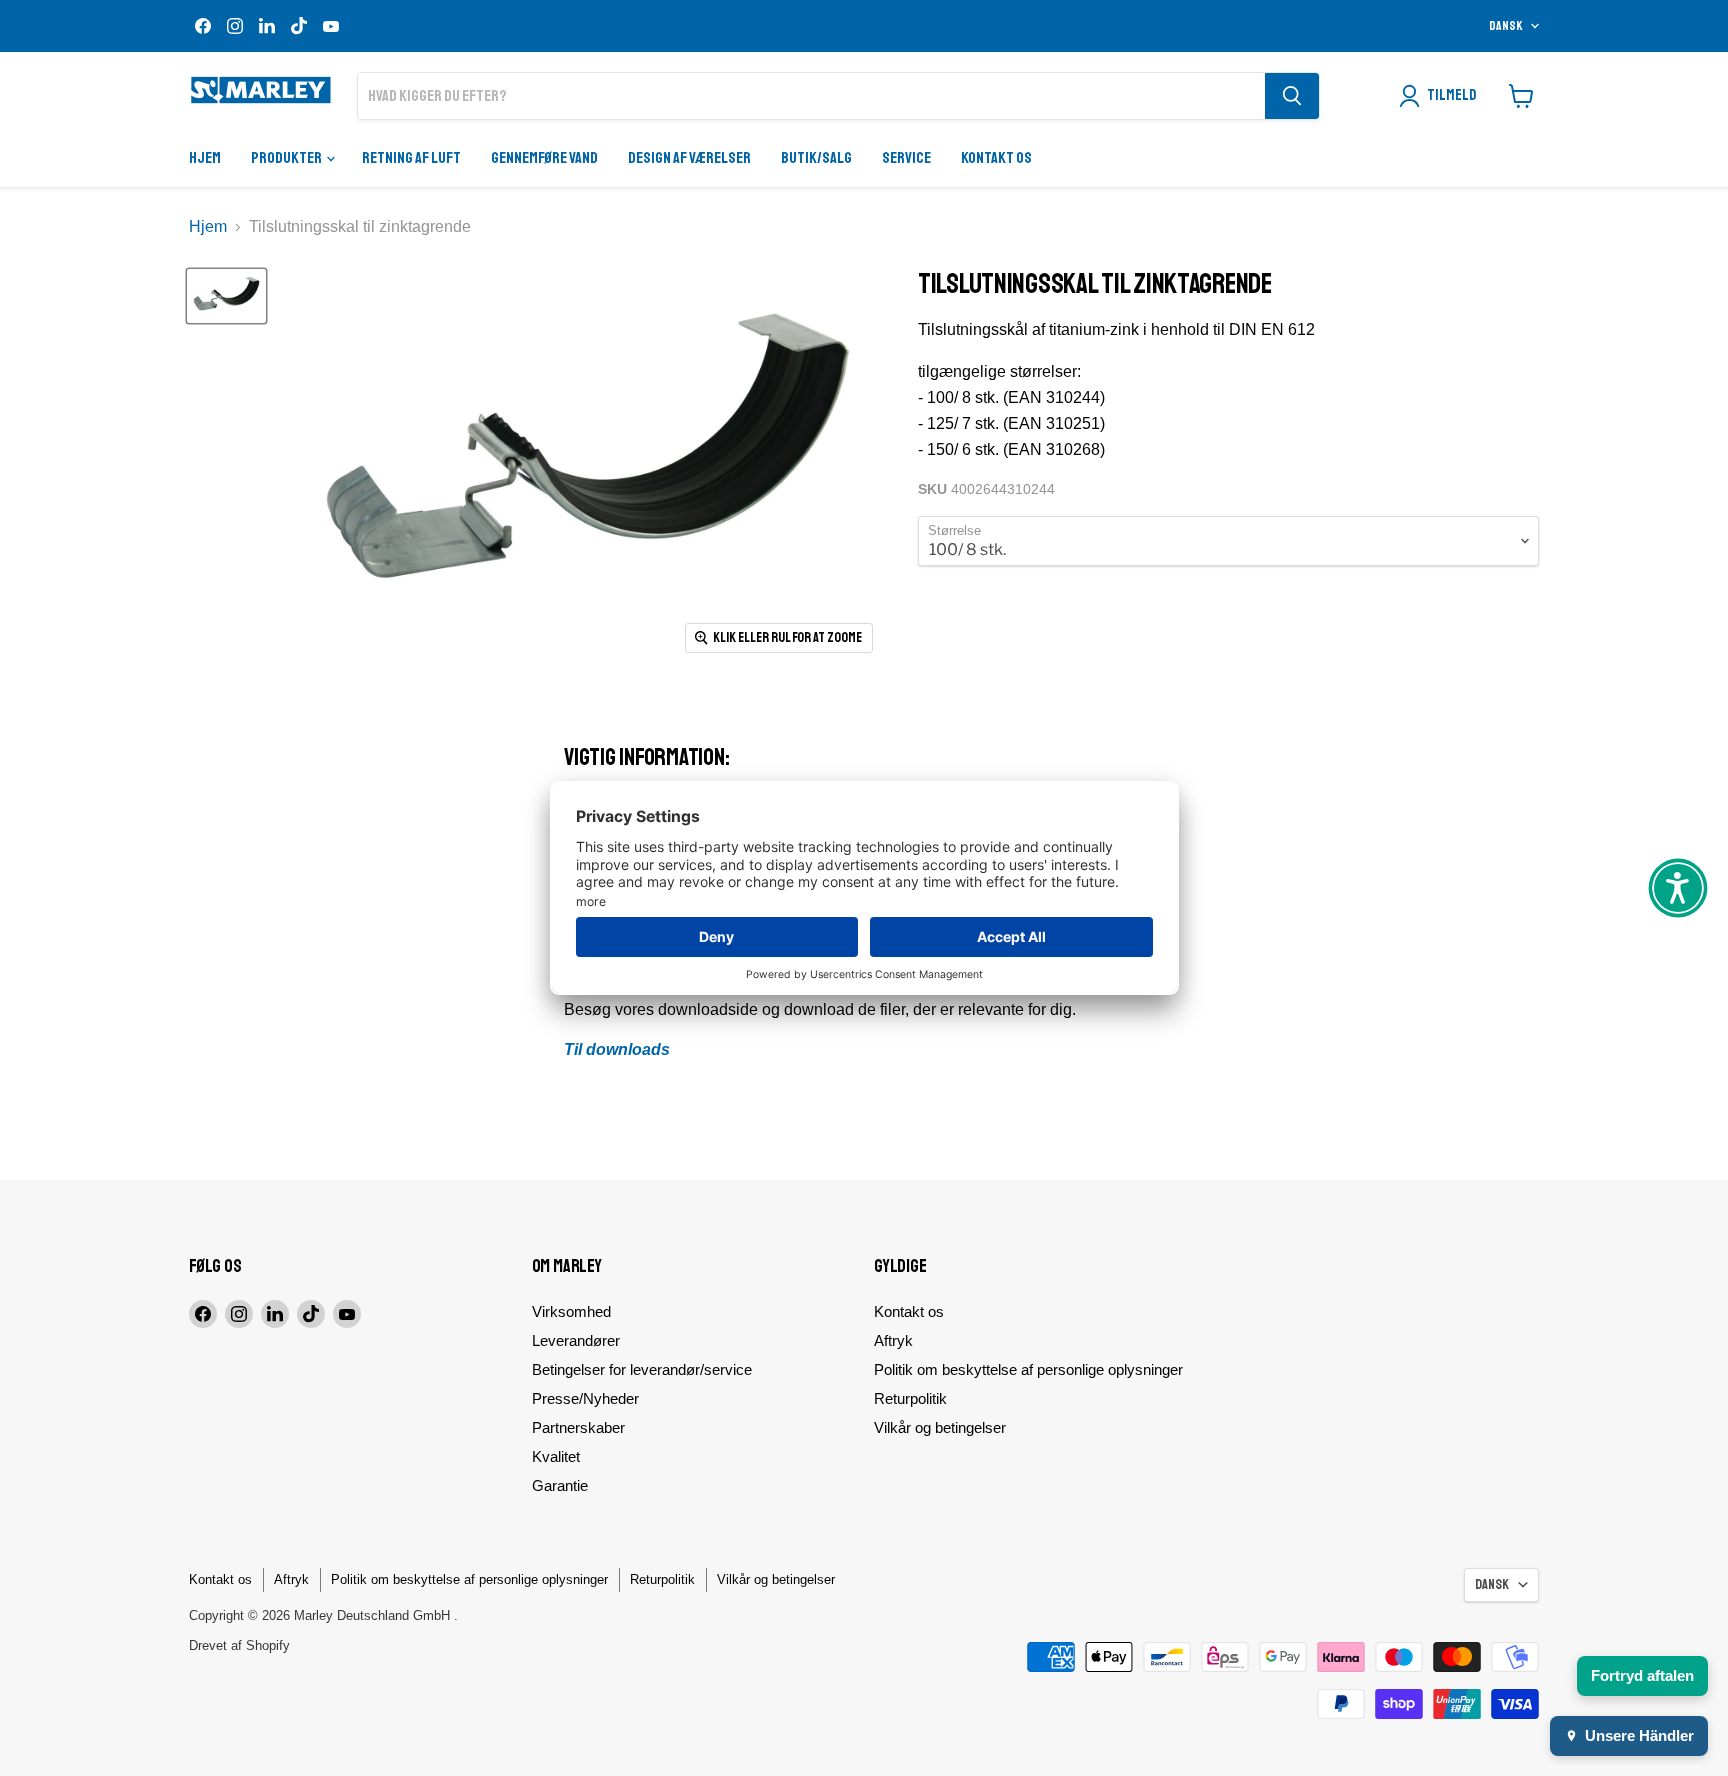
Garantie (560, 1485)
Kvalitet (556, 1456)
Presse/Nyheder (585, 1398)
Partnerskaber (578, 1427)
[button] (1678, 888)
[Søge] (1292, 96)
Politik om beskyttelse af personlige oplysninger (1028, 1369)
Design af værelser (689, 158)
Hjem (205, 158)
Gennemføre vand (544, 158)
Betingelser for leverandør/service (642, 1369)
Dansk (1506, 26)
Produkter (287, 158)
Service (906, 158)
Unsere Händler (1639, 1735)
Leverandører (576, 1340)
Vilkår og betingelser (940, 1427)
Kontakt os (996, 158)
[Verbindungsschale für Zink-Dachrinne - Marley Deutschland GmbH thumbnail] (226, 296)
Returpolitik (910, 1398)
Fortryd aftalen (1642, 1675)
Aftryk (893, 1340)
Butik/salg (816, 158)
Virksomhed (571, 1311)
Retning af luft (411, 158)
